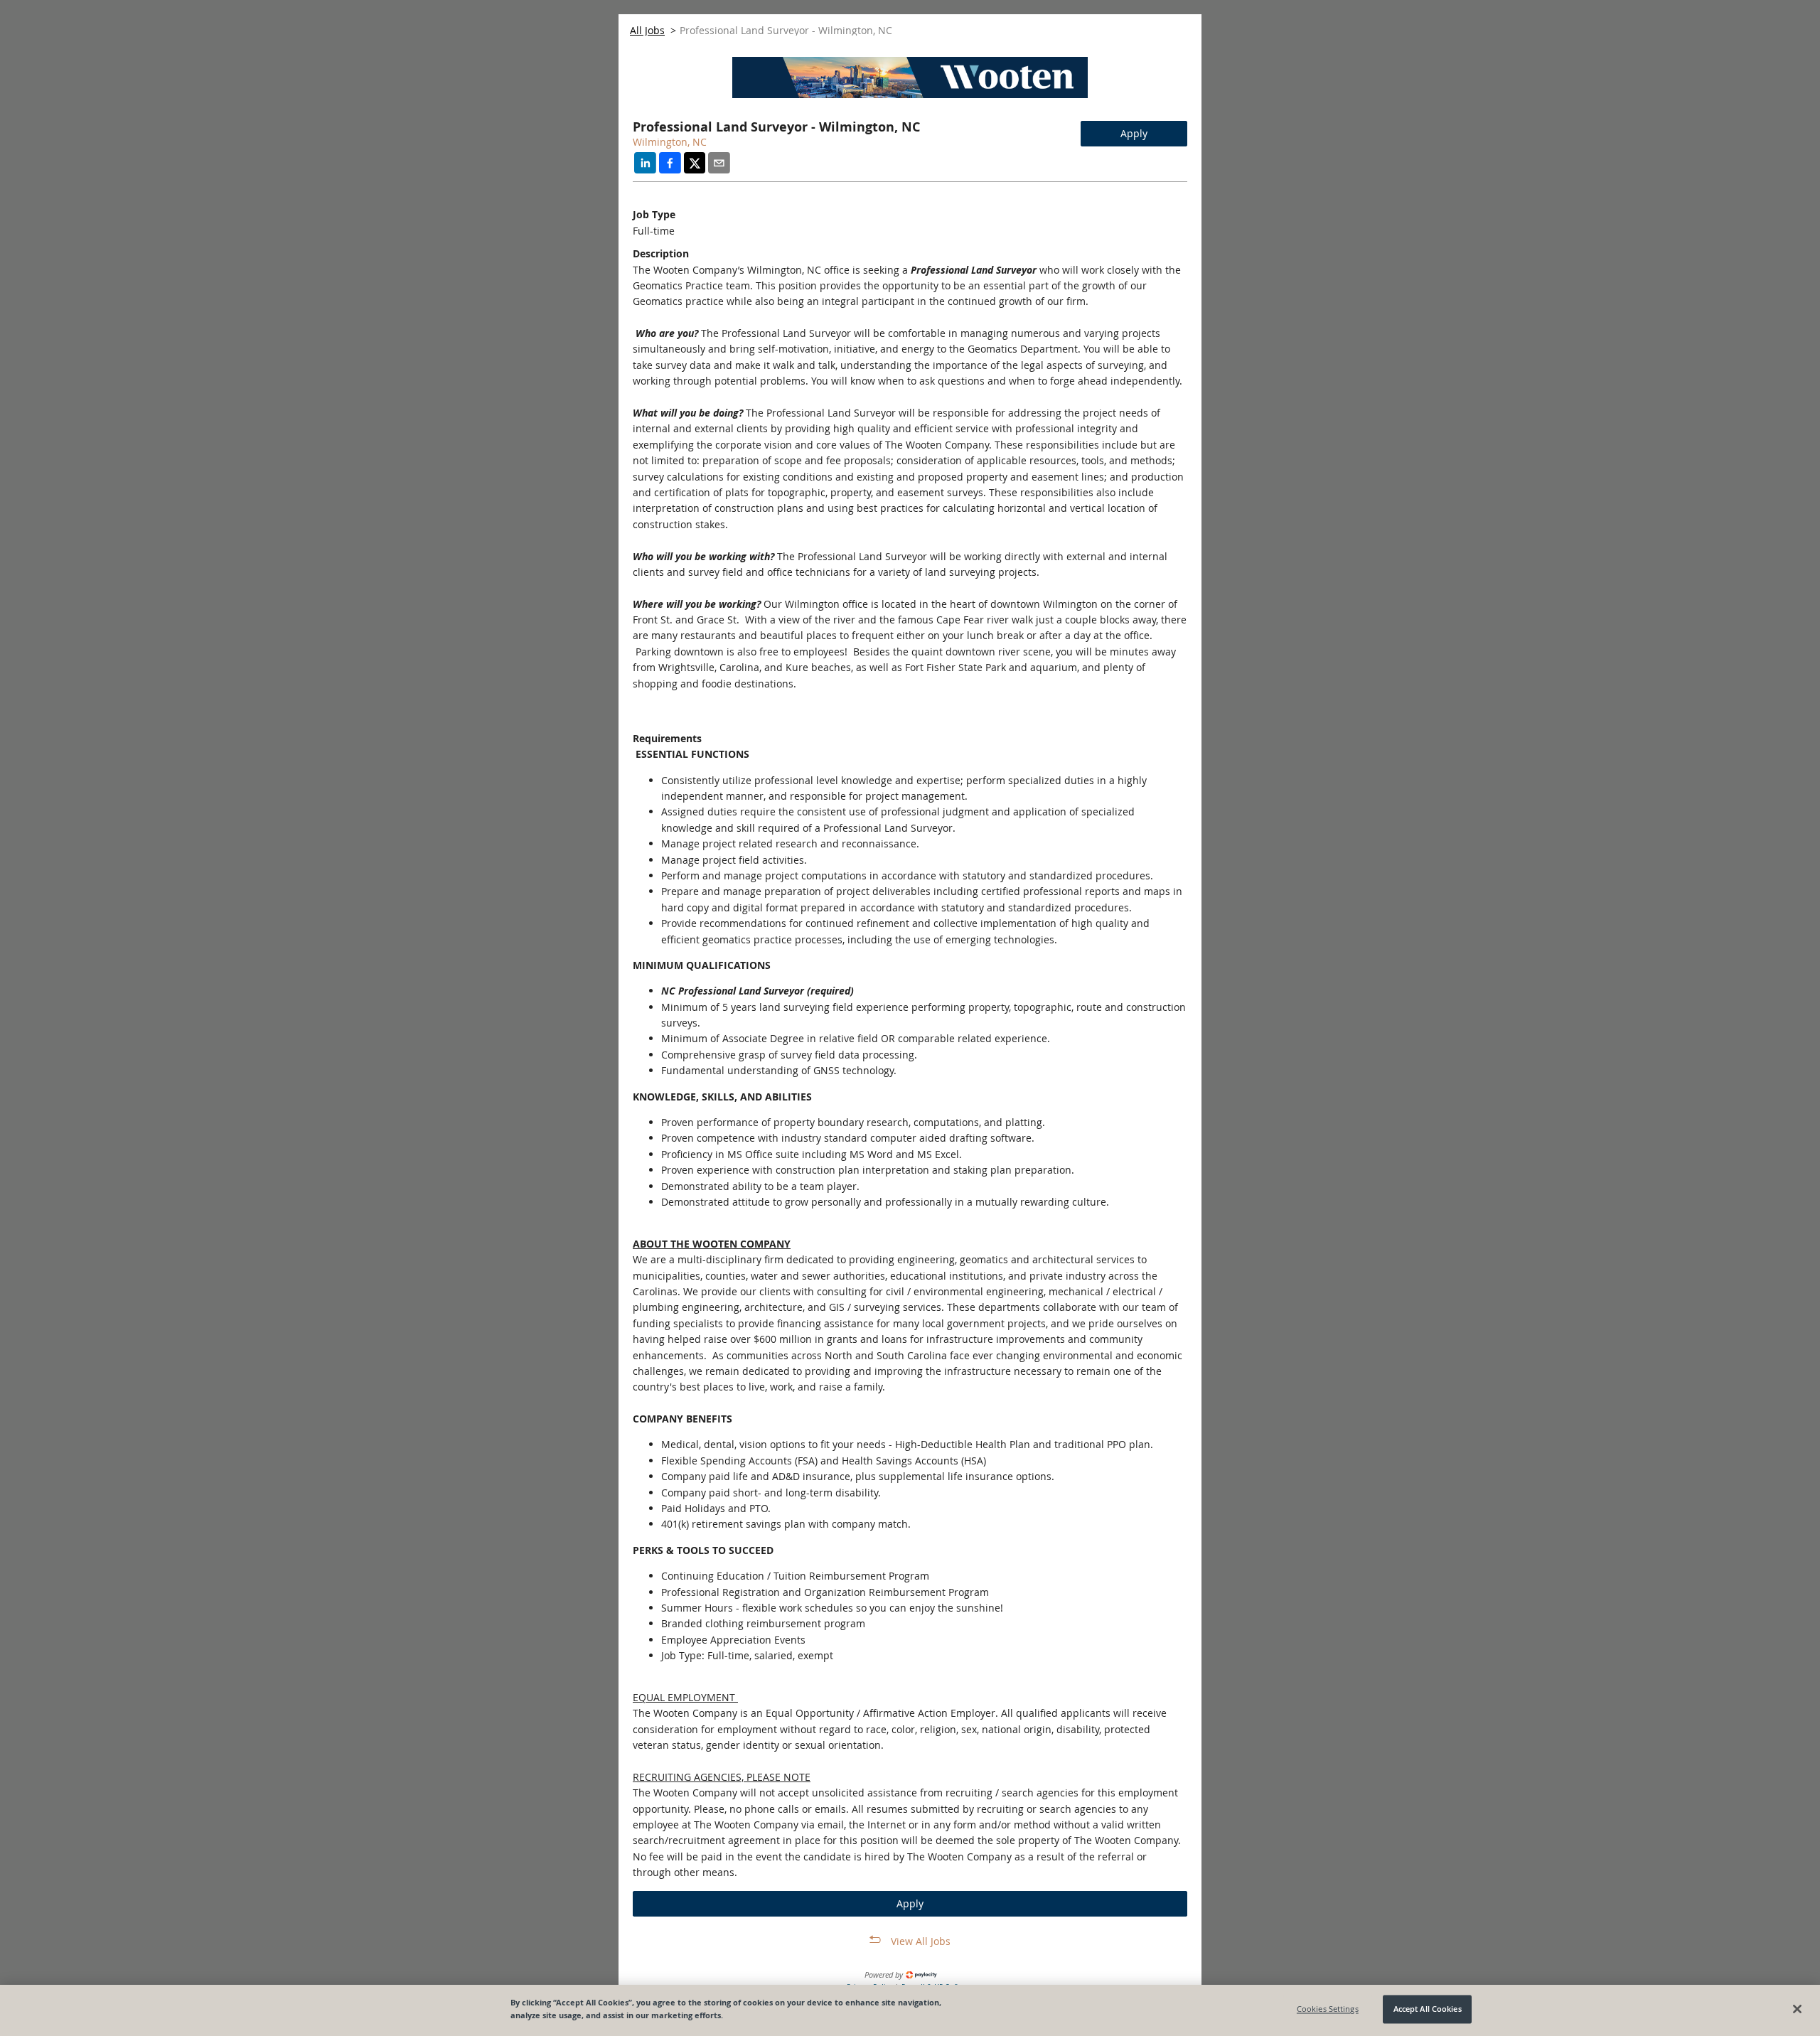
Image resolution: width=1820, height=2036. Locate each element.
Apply (1134, 133)
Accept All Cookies (1428, 2009)
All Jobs (647, 30)
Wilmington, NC (670, 142)
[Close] (1797, 2009)
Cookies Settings (1328, 2009)
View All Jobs (921, 1941)
